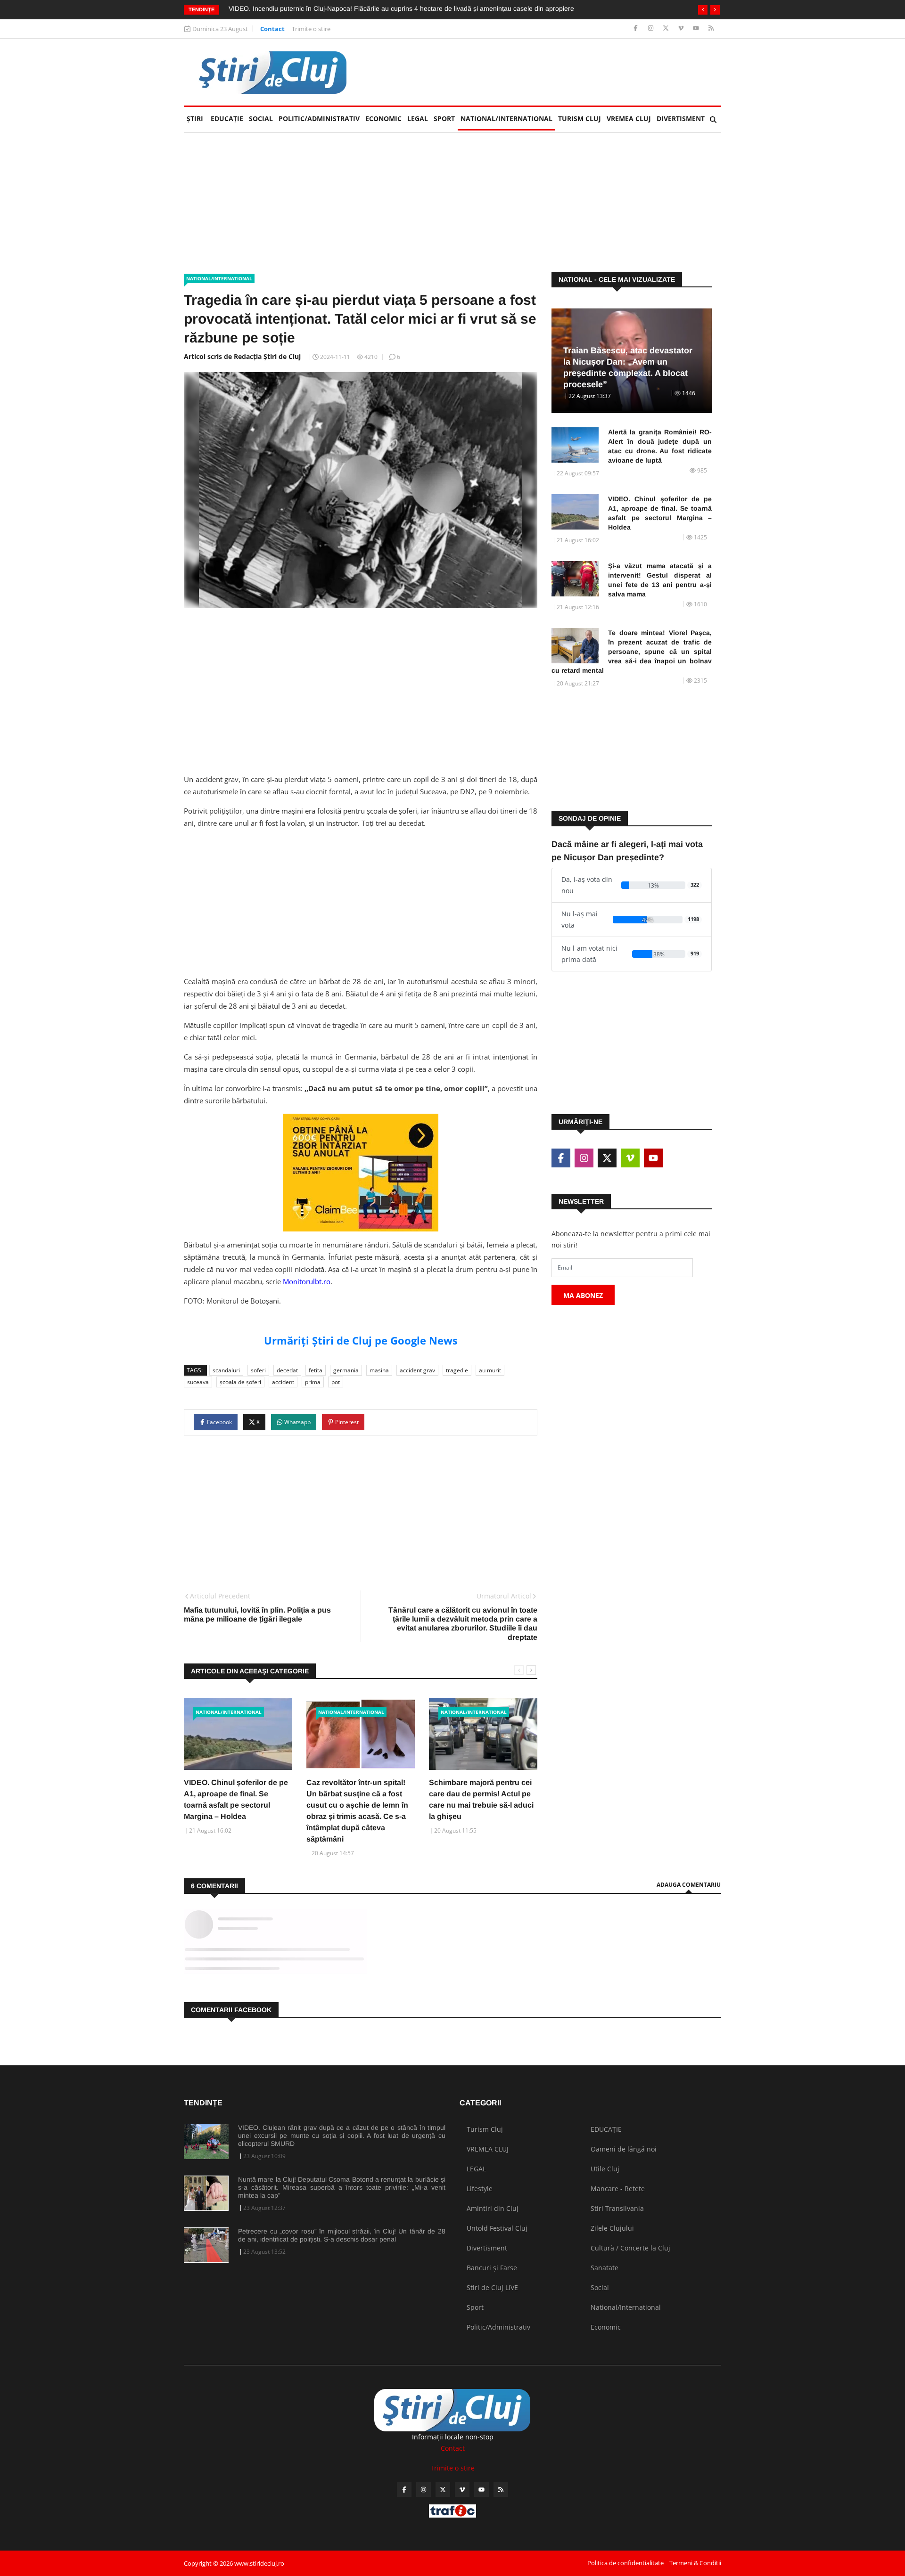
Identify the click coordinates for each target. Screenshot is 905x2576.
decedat (287, 1370)
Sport (444, 118)
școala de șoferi (240, 1382)
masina (379, 1370)
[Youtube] (697, 29)
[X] (667, 29)
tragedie (457, 1370)
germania (346, 1370)
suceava (198, 1382)
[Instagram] (652, 29)
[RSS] (711, 29)
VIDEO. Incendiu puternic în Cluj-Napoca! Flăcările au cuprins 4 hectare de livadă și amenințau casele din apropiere (401, 8)
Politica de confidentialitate (625, 2563)
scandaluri (226, 1370)
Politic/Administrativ (319, 118)
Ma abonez (583, 1295)
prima (313, 1382)
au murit (490, 1370)
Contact (272, 29)
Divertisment (681, 118)
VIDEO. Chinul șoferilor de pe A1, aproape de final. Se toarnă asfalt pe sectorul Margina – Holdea (660, 513)
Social (261, 118)
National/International (506, 118)
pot (336, 1382)
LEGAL (418, 118)
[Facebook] (637, 29)
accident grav (417, 1370)
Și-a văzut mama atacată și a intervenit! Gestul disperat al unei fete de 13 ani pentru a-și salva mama (660, 580)
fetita (316, 1370)
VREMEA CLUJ (629, 118)
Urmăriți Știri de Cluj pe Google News (361, 1340)
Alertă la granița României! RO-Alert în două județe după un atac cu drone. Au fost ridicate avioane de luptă (660, 446)
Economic (383, 118)
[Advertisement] (550, 72)
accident (283, 1382)
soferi (258, 1370)
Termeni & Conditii (695, 2563)
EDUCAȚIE (228, 118)
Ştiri (195, 118)
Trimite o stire (311, 29)
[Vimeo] (682, 29)
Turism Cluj (580, 118)
